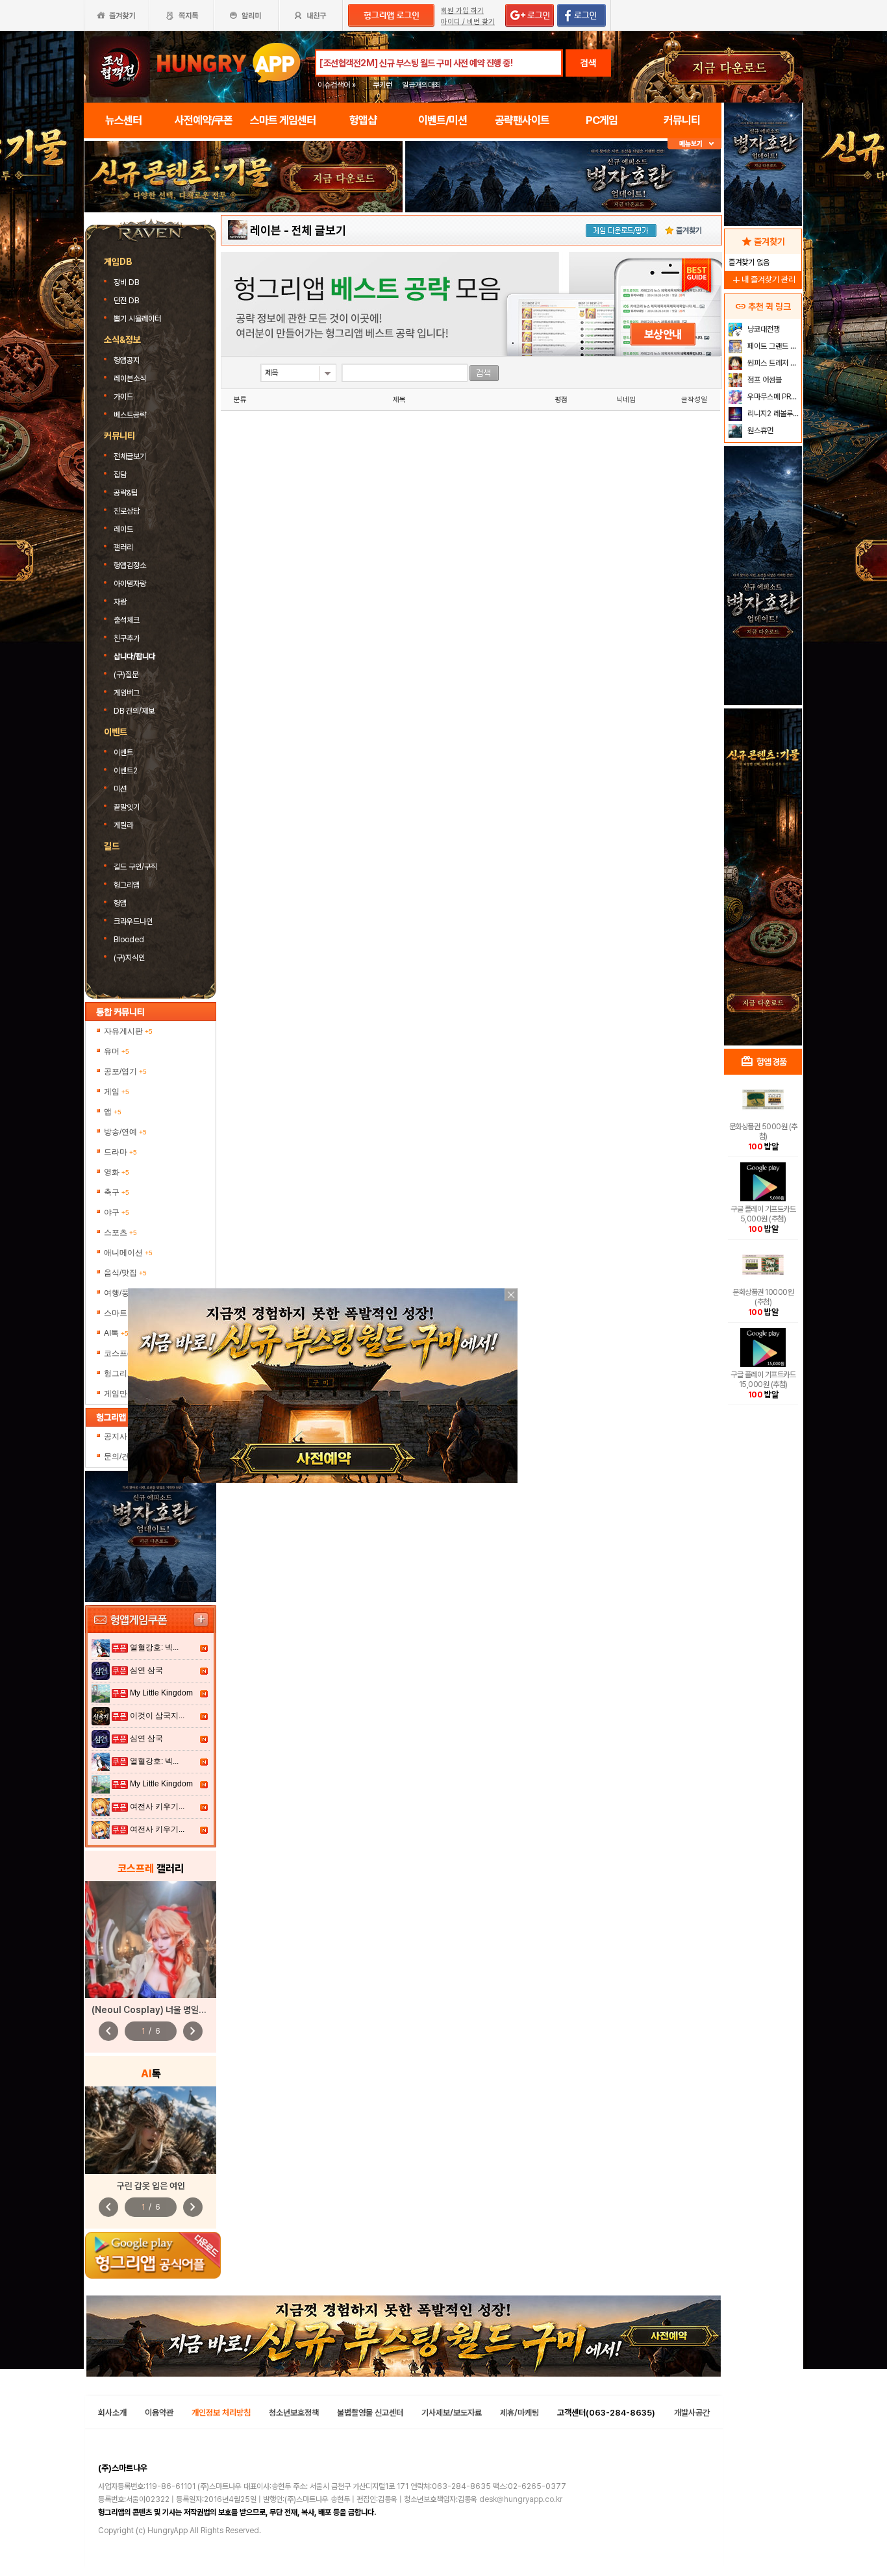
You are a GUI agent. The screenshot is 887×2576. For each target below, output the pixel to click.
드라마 (120, 1152)
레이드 (123, 529)
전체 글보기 (319, 230)
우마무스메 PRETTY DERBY (773, 397)
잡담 (120, 475)
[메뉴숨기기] (694, 144)
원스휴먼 (759, 431)
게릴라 (123, 825)
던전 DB (127, 301)
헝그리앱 (127, 885)
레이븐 (266, 230)
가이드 (123, 397)
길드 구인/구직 (135, 867)
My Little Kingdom (161, 1693)
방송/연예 (125, 1132)
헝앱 (120, 903)
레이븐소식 (130, 379)
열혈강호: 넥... (154, 1647)
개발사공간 (692, 2413)
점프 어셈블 (764, 380)
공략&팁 (126, 493)
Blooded (129, 940)
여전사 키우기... (157, 1807)
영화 (117, 1172)
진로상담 (127, 511)
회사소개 (112, 2413)
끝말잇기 (127, 807)
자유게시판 (128, 1031)
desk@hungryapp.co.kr (521, 2499)
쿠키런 (382, 85)
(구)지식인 (130, 958)
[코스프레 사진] (151, 1940)
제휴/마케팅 (519, 2413)
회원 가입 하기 (462, 11)
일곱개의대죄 (421, 85)
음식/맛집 (125, 1273)
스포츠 (120, 1232)
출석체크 (127, 620)
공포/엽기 (125, 1071)
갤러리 (123, 547)
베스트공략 (131, 415)
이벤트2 (126, 771)
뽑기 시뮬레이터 (138, 319)
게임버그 (127, 693)
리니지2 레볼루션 (772, 414)
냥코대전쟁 (763, 329)
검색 (588, 63)
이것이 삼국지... (157, 1716)
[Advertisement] (244, 248)
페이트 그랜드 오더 (773, 346)
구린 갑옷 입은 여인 (151, 2186)
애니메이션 (128, 1253)
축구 (117, 1192)
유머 (117, 1051)
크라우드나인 (133, 921)
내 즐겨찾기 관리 (763, 280)
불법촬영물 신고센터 (370, 2413)
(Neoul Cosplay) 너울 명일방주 (153, 2010)
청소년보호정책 (294, 2413)
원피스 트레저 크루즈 (773, 363)
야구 (117, 1212)
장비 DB (127, 282)
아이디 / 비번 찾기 (468, 22)
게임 (117, 1092)
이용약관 (159, 2413)
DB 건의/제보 (134, 711)
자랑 (120, 602)
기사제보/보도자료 (452, 2413)
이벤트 (123, 753)
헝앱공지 (127, 360)
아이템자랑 (130, 584)
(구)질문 (126, 675)
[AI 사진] (151, 2130)
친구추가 (127, 638)
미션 (120, 789)
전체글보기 (130, 456)
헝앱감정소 (130, 566)
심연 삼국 (146, 1670)
